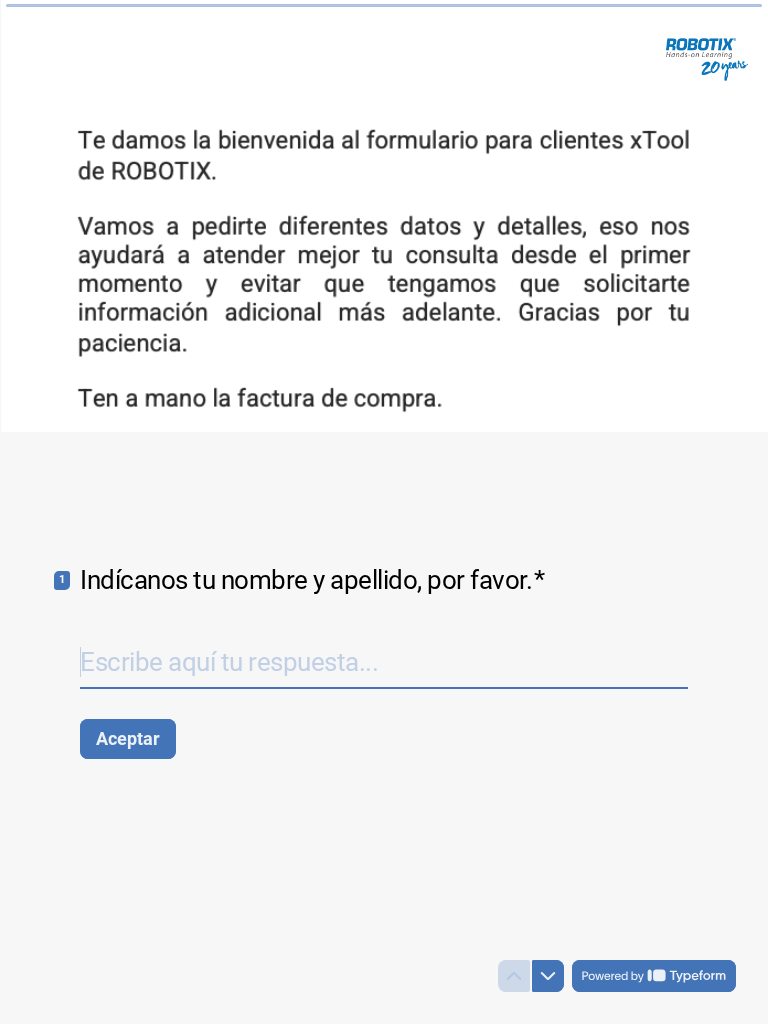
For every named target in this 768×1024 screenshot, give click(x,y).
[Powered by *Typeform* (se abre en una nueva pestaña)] (654, 976)
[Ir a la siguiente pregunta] (548, 976)
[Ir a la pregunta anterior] (514, 976)
